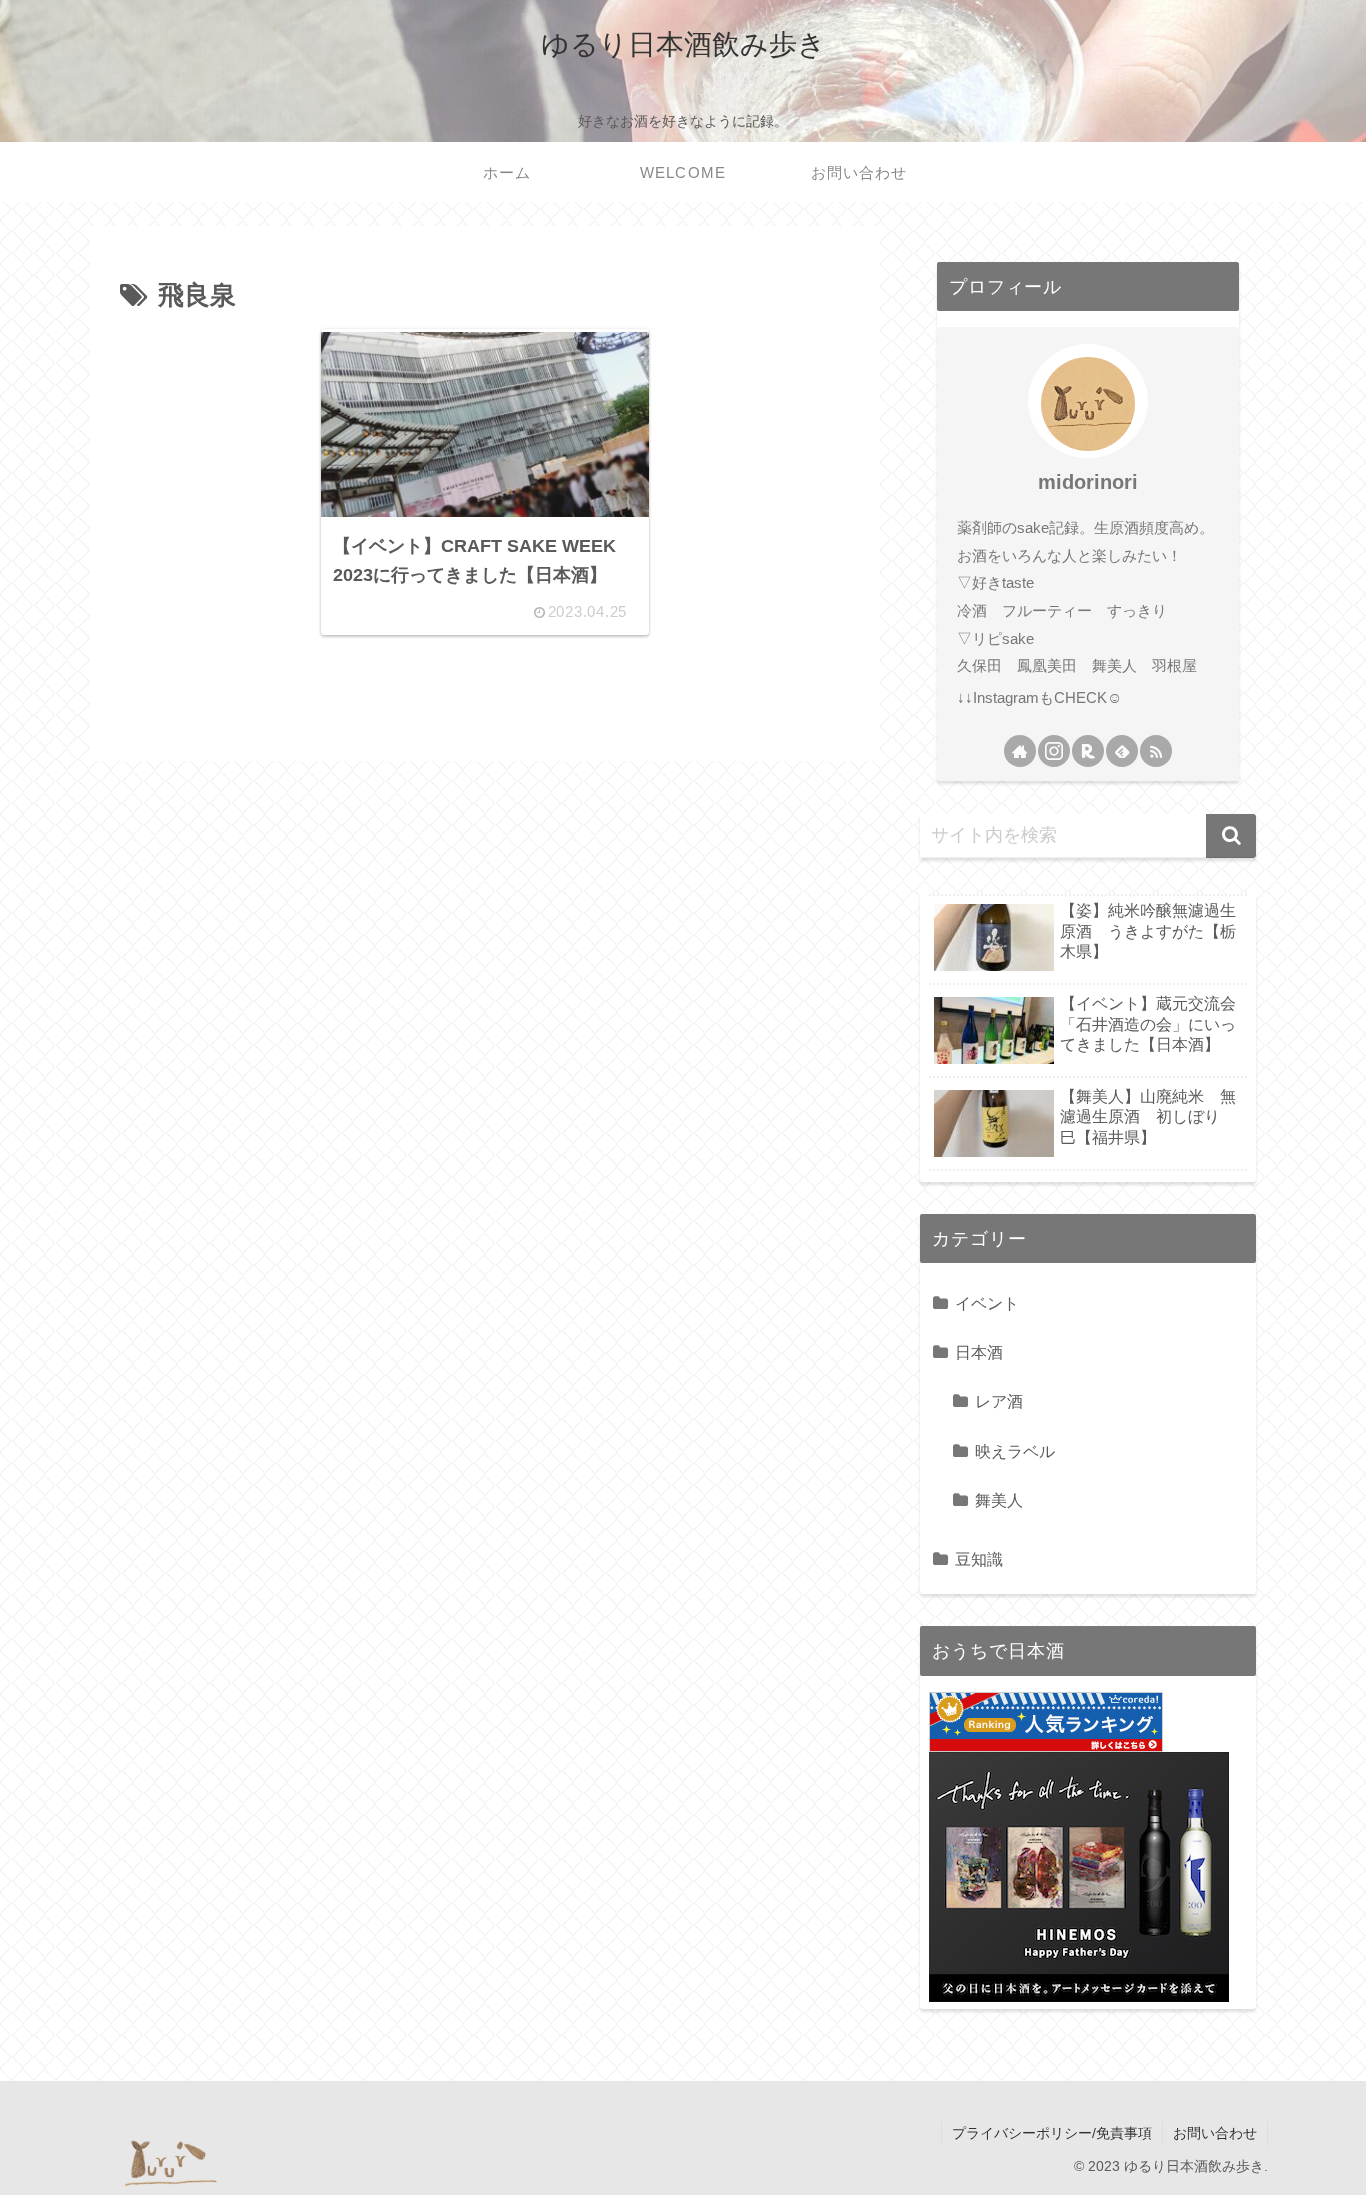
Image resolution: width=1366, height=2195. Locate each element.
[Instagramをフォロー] (1054, 751)
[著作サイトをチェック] (1020, 751)
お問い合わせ (1215, 2133)
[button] (1231, 836)
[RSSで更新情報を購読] (1156, 751)
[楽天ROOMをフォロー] (1088, 751)
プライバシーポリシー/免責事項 (1052, 2133)
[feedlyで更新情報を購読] (1122, 751)
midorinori (1088, 482)
